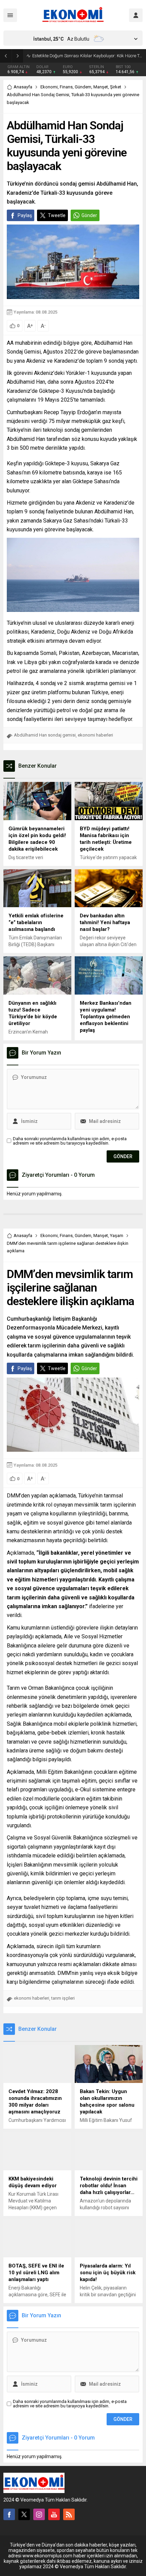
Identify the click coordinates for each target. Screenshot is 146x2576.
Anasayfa (23, 87)
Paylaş (25, 215)
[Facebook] (9, 2514)
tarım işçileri (63, 1998)
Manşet (101, 87)
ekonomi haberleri (95, 735)
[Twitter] (24, 2514)
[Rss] (69, 2514)
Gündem (83, 87)
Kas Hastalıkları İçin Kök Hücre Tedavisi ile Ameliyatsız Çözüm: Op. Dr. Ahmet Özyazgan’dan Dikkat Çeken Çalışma (87, 56)
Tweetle (57, 215)
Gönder (89, 215)
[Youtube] (54, 2514)
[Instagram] (39, 2514)
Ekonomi (49, 87)
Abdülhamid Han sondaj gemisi (45, 735)
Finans (66, 87)
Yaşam (117, 1236)
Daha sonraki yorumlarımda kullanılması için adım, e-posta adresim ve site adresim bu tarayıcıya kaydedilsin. (70, 1141)
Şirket (116, 87)
